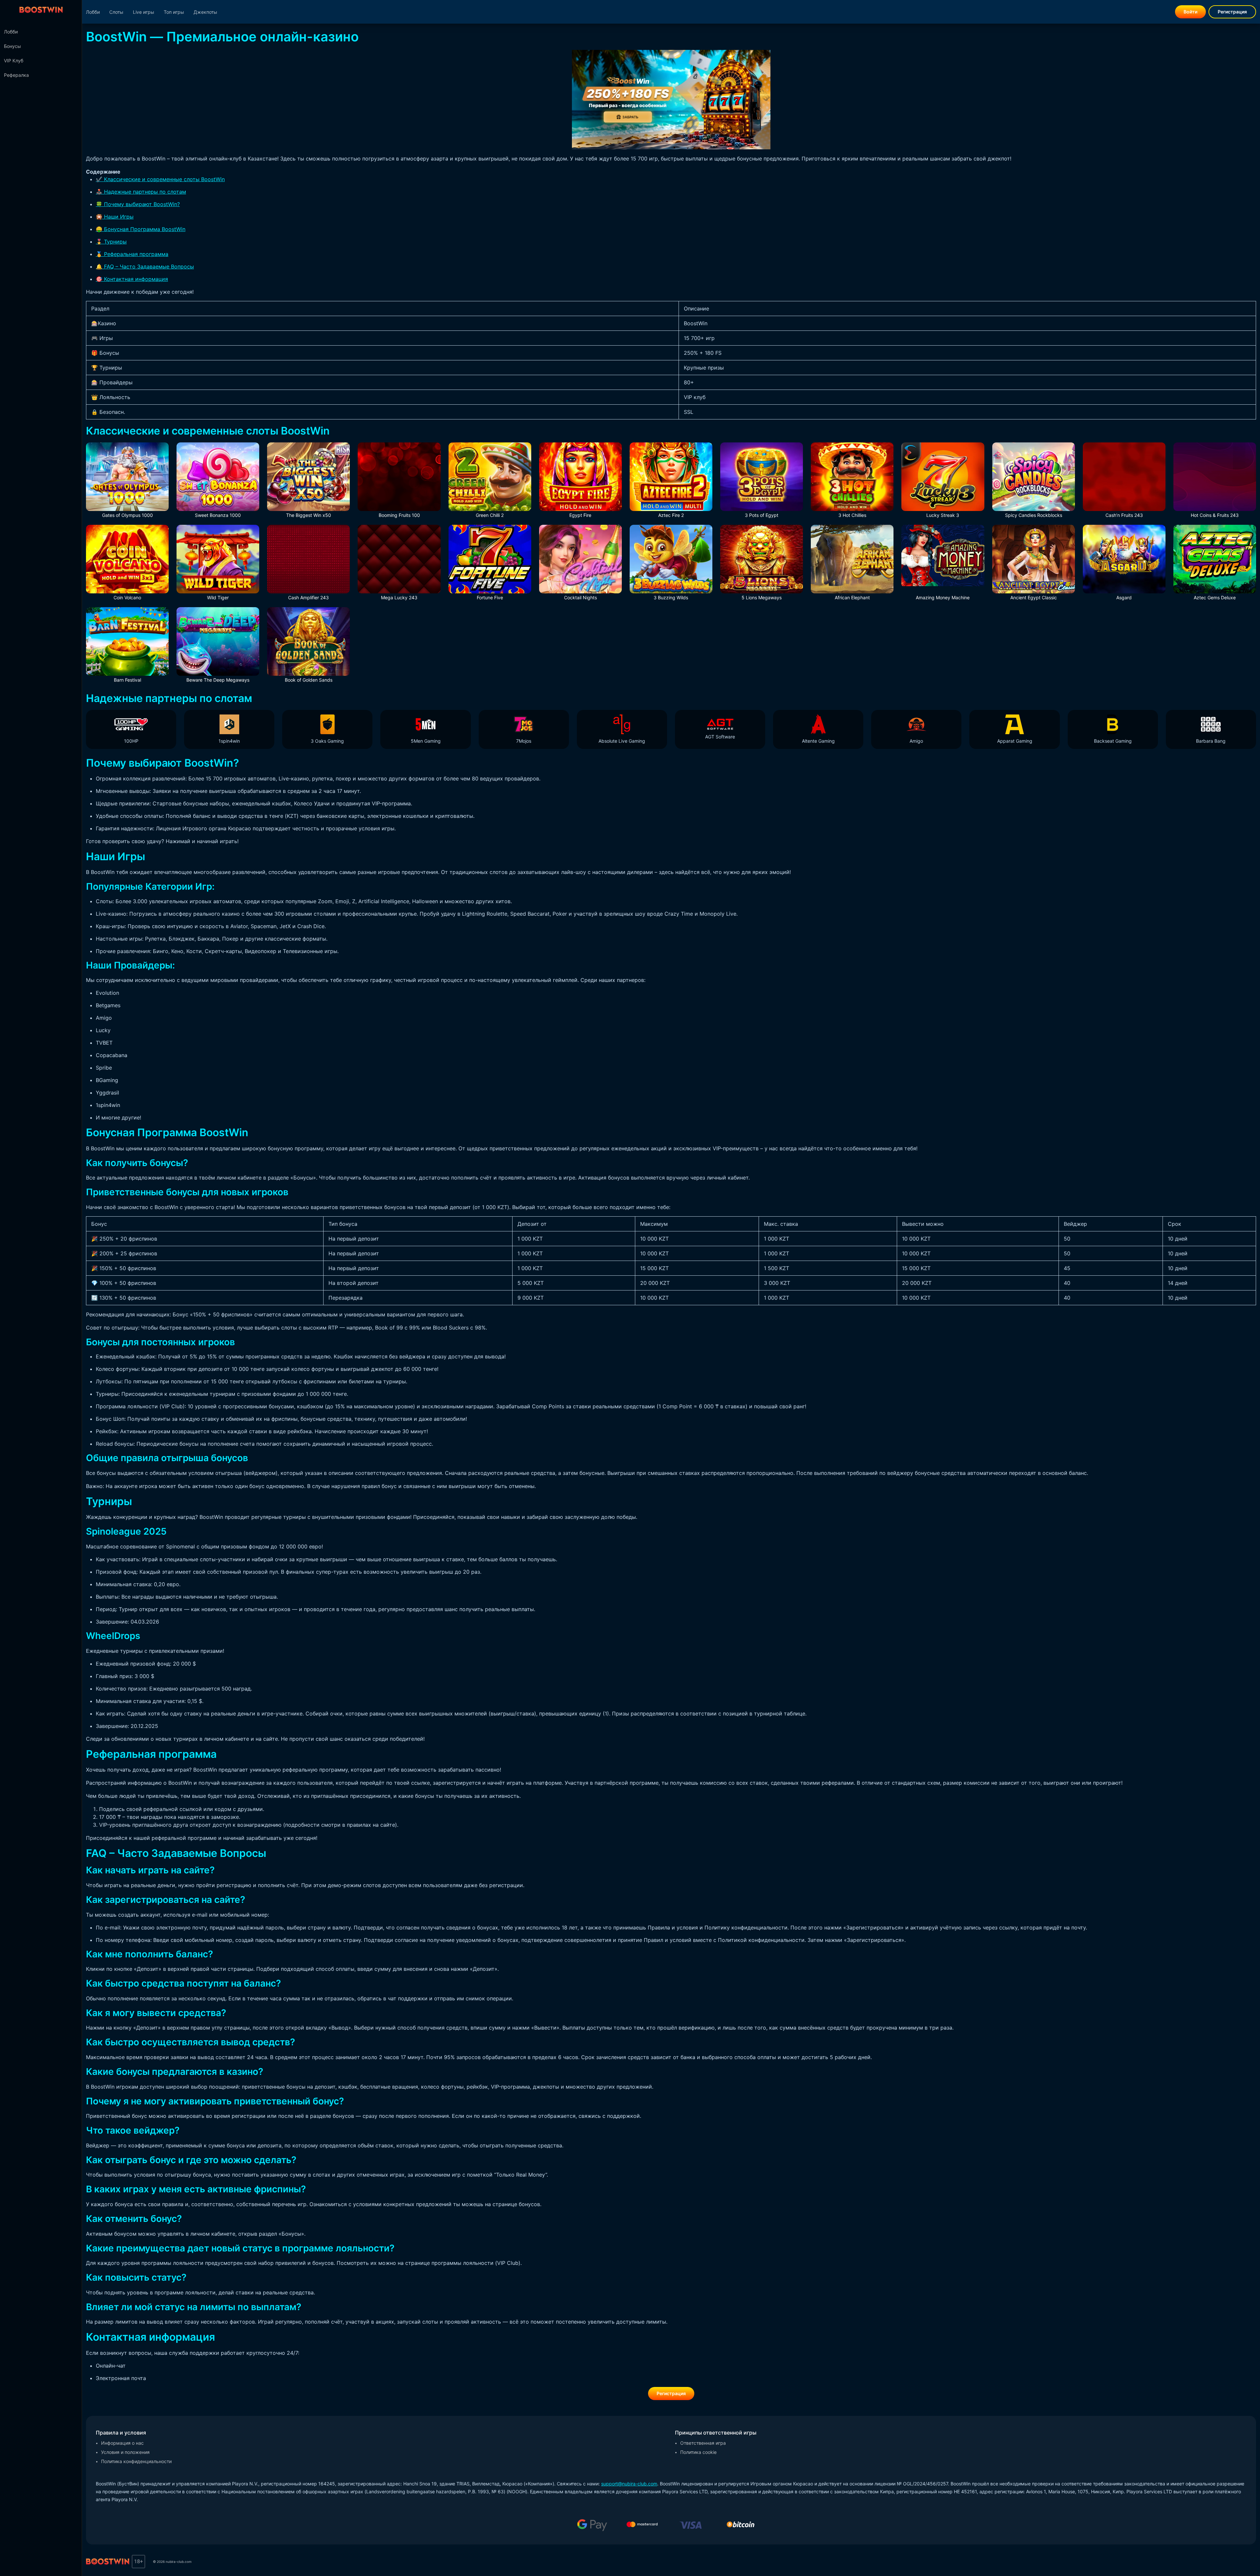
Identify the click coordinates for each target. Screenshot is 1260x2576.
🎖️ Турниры (111, 242)
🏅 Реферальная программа (132, 254)
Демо (127, 484)
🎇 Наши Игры (115, 217)
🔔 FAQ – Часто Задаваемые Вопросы (145, 266)
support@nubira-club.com (629, 2484)
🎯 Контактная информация (132, 279)
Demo (309, 649)
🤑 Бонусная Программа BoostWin (141, 229)
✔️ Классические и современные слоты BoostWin (160, 179)
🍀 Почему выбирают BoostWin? (138, 204)
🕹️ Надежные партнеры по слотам (141, 192)
